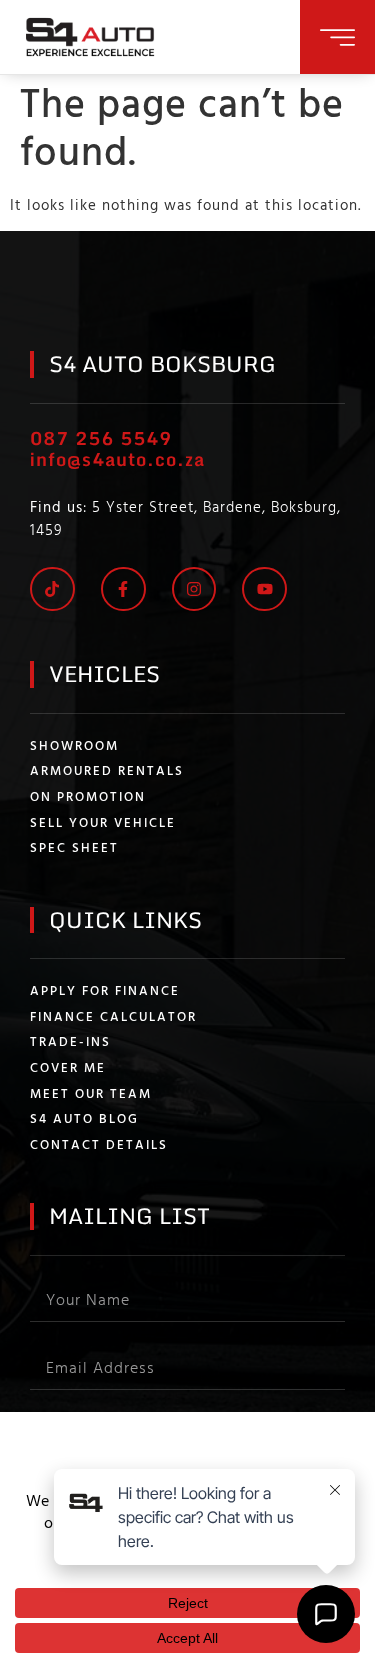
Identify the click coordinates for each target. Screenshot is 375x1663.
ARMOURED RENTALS (107, 772)
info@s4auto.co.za (117, 459)
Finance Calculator (113, 1018)
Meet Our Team (91, 1095)
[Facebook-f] (123, 589)
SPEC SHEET (74, 849)
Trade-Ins (70, 1043)
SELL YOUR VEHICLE (103, 824)
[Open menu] (337, 37)
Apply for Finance (105, 992)
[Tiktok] (52, 589)
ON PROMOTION (88, 798)
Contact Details (99, 1146)
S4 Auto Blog (84, 1120)
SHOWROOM (74, 747)
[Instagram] (194, 589)
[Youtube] (264, 589)
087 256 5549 (101, 438)
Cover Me (68, 1069)
